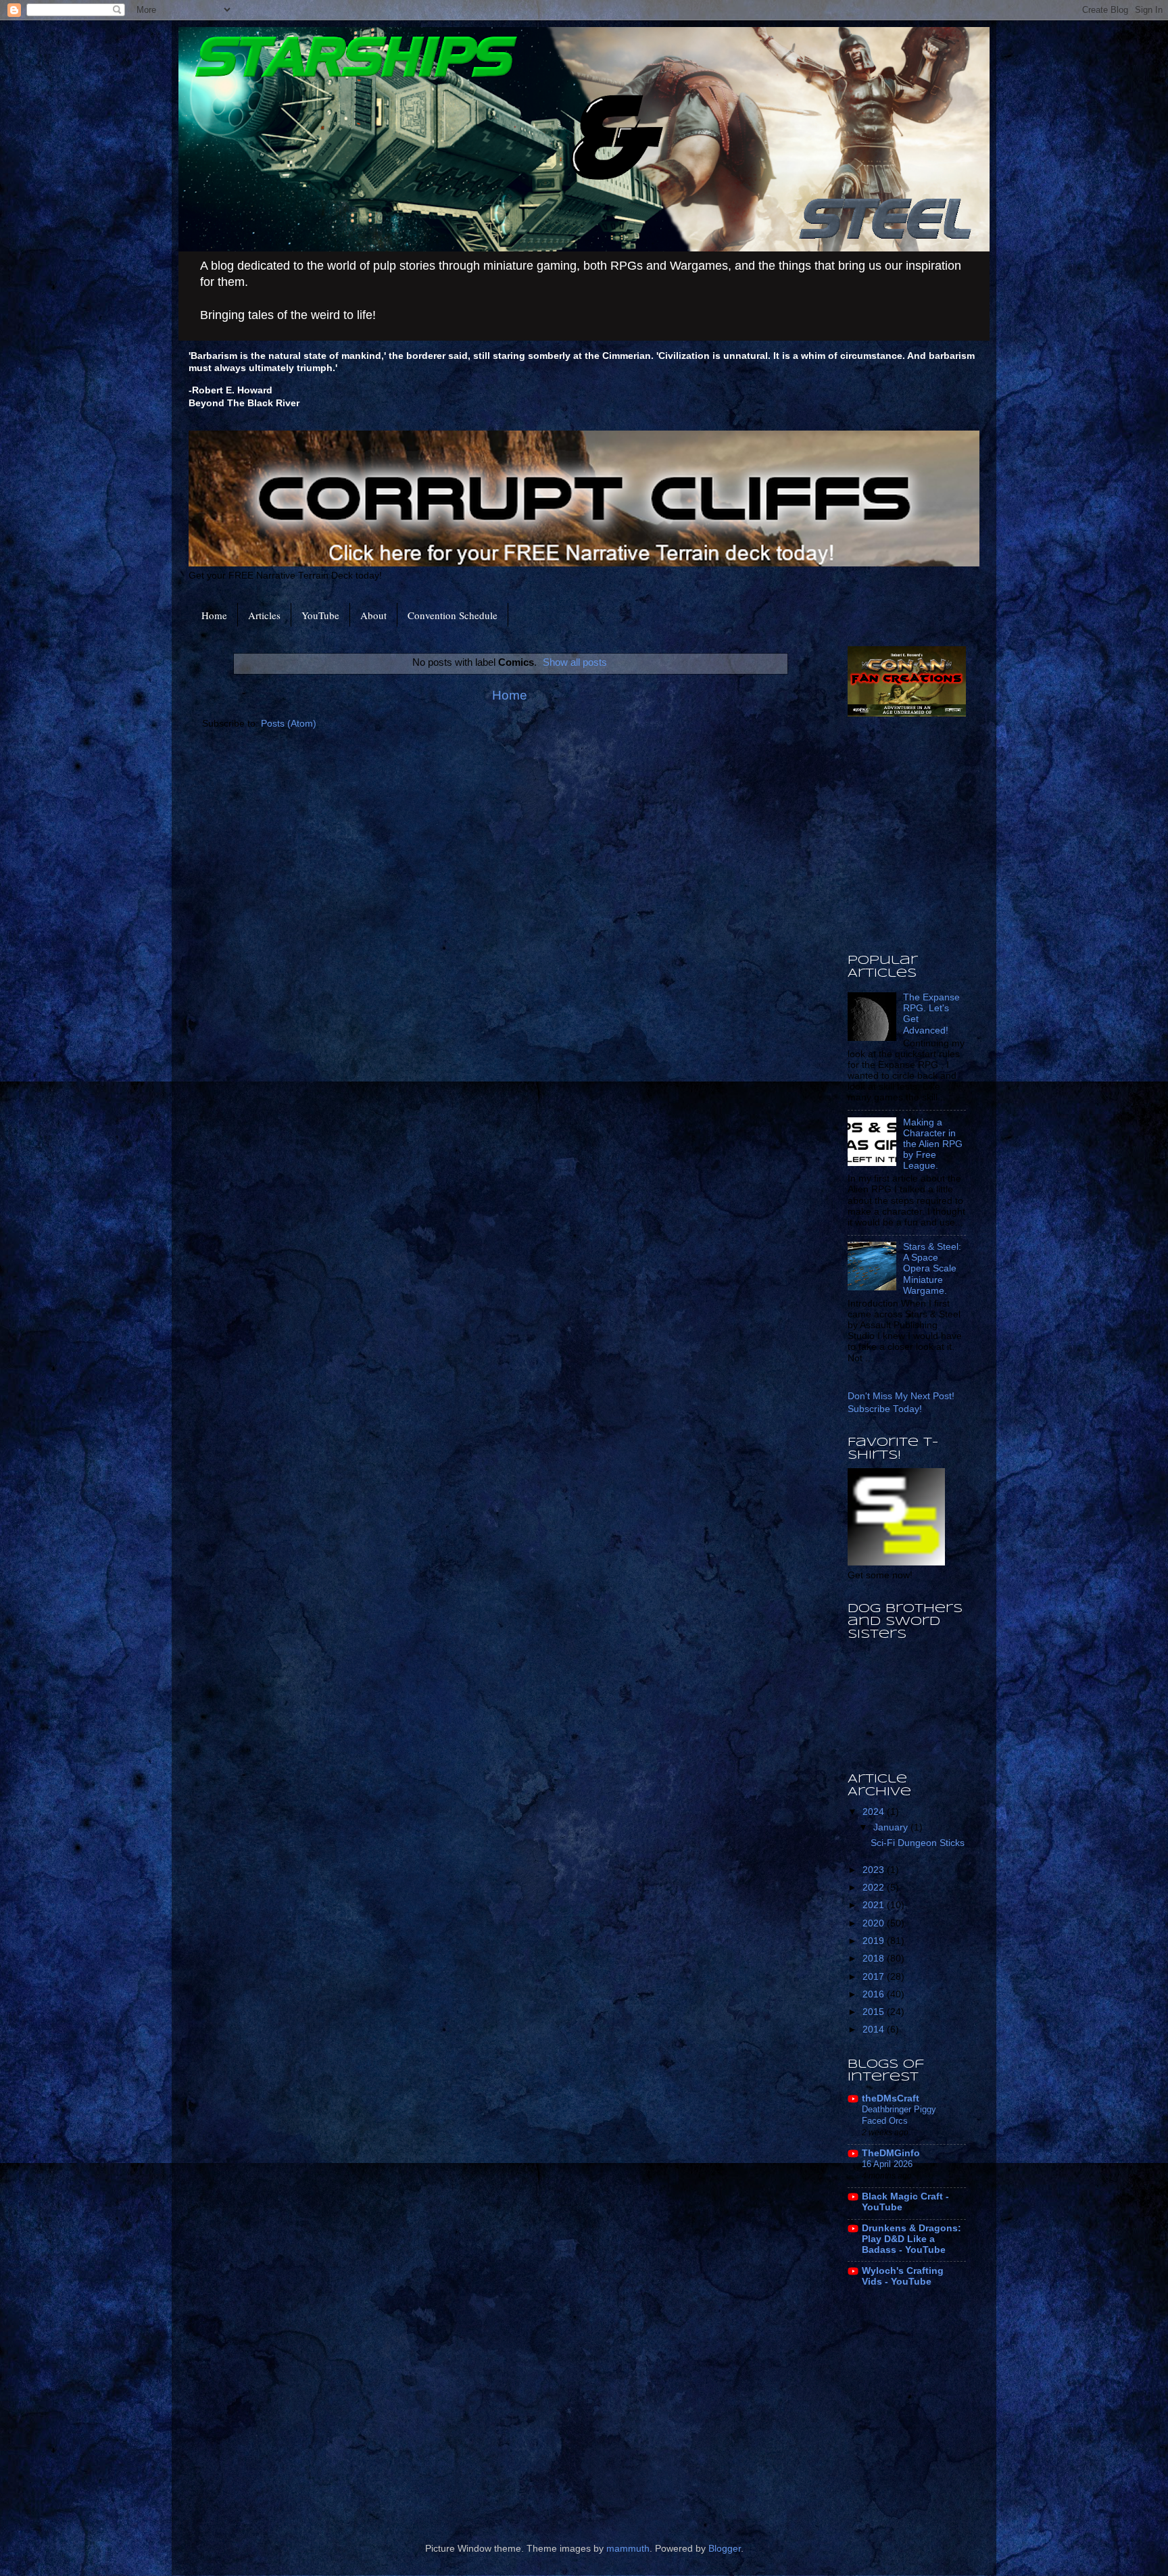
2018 (875, 1959)
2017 (875, 1977)
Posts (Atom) (289, 724)
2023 (875, 1870)
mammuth (628, 2549)
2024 (875, 1812)
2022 (875, 1888)
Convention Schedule (453, 615)
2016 (875, 1994)
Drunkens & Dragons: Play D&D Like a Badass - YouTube (911, 2239)
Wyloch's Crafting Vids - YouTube (903, 2276)
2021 (875, 1905)
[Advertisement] (1008, 835)
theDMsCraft (891, 2098)
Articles (264, 615)
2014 (875, 2030)
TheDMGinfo (891, 2153)
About (373, 615)
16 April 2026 (887, 2164)
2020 (875, 1923)
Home (214, 615)
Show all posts (575, 662)
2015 (875, 2012)
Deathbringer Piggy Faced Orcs (899, 2115)
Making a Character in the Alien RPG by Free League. (933, 1144)
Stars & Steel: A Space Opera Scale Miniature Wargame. (932, 1269)
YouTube (320, 615)
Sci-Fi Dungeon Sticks (918, 1843)
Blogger (725, 2549)
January (892, 1827)
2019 (875, 1941)
